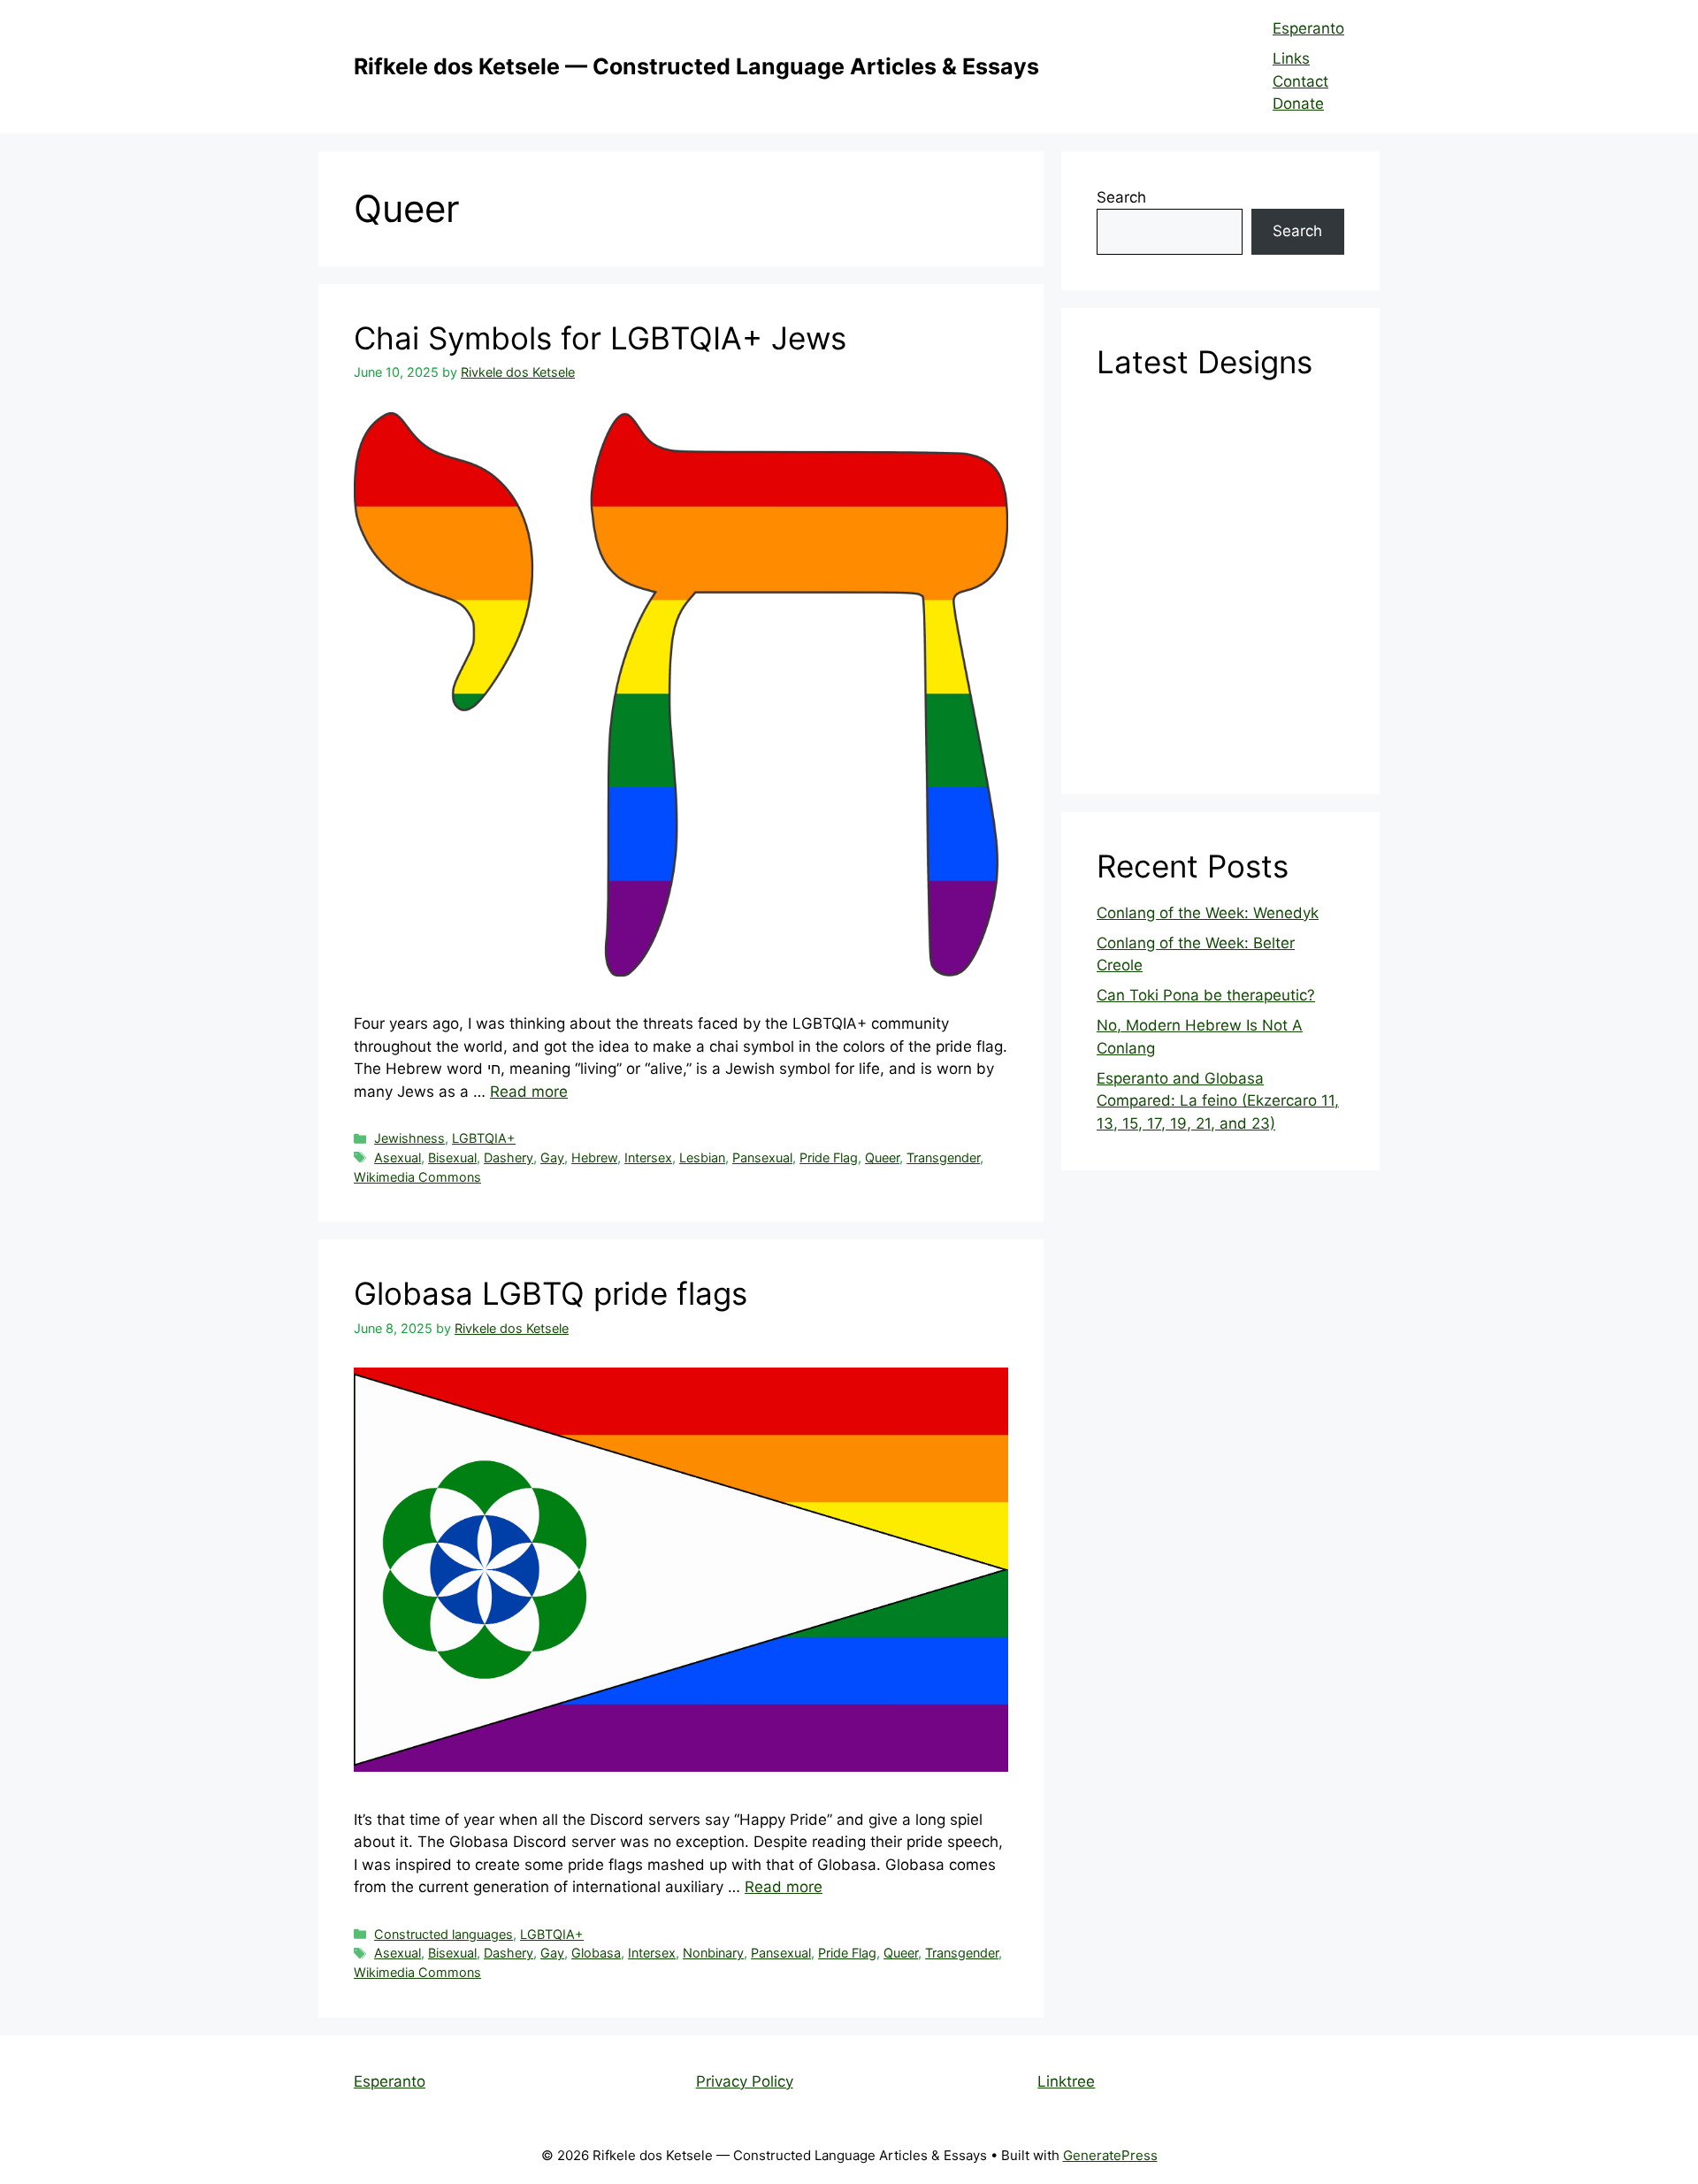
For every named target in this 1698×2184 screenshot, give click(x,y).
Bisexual (452, 1157)
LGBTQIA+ (484, 1138)
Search (1121, 197)
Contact (1300, 81)
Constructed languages (444, 1934)
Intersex (648, 1157)
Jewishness (409, 1138)
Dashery (509, 1157)
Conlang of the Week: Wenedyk (1208, 913)
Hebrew (594, 1157)
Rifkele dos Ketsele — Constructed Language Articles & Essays (696, 66)
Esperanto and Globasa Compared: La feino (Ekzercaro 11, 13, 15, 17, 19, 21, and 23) (1218, 1101)
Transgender (943, 1157)
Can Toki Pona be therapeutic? (1206, 995)
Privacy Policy (745, 2081)
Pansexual (762, 1157)
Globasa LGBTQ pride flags (551, 1293)
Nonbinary (713, 1953)
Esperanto (1308, 28)
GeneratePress (1110, 2155)
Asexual (398, 1157)
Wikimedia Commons (417, 1177)
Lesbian (702, 1157)
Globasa (596, 1953)
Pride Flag (829, 1157)
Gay (552, 1157)
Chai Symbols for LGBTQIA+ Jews (600, 338)
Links (1291, 58)
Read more (529, 1092)
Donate (1298, 103)
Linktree (1066, 2081)
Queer (882, 1157)
